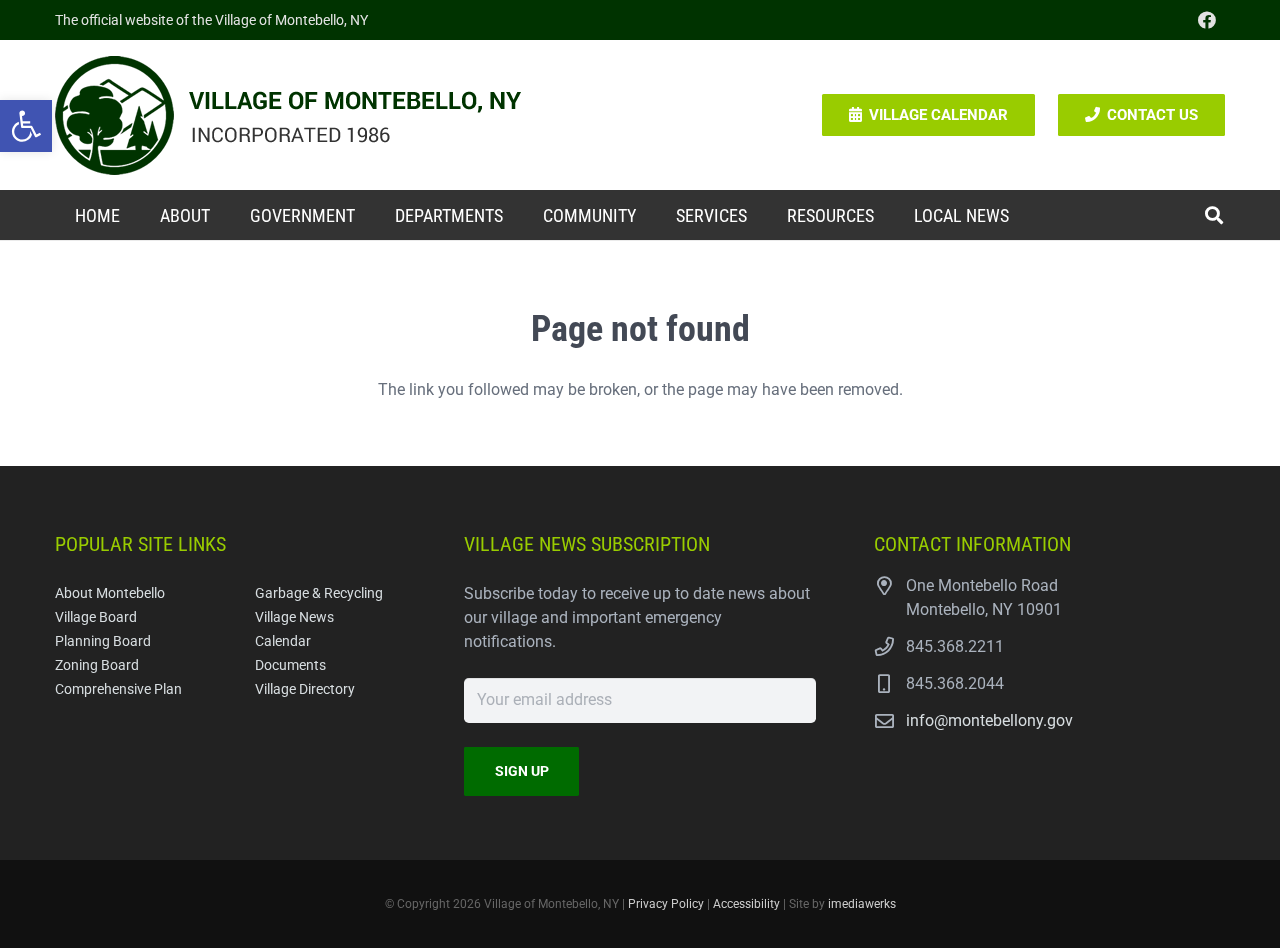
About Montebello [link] (110, 593)
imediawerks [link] (862, 904)
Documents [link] (290, 665)
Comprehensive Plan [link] (118, 689)
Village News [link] (294, 617)
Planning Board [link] (103, 641)
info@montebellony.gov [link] (989, 720)
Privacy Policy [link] (666, 904)
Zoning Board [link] (97, 665)
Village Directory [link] (305, 689)
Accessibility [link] (746, 904)
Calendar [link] (283, 641)
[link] (26, 126)
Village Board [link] (96, 617)
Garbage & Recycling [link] (319, 593)
